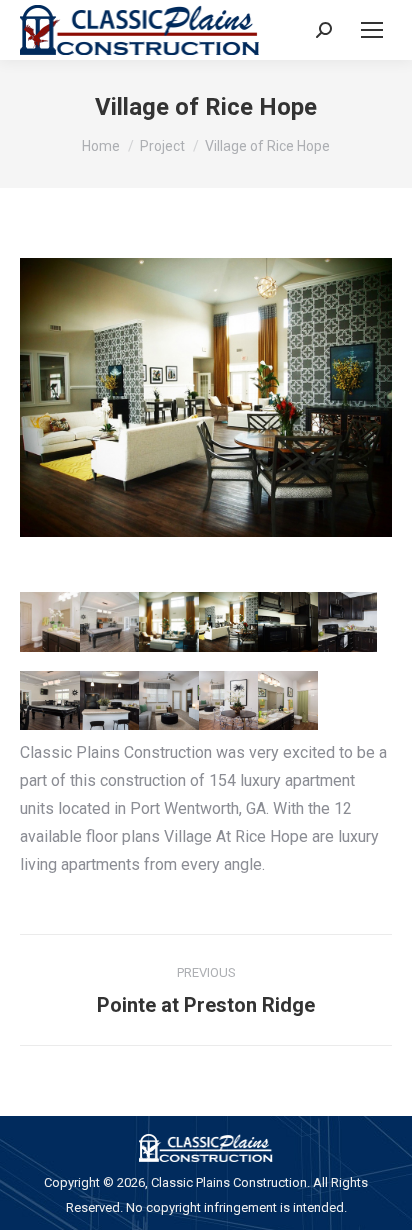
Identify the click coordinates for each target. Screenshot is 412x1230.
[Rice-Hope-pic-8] (110, 701)
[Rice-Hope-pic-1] (50, 622)
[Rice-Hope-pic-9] (169, 701)
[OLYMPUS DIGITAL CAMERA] (169, 622)
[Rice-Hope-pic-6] (348, 622)
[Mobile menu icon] (372, 30)
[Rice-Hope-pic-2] (110, 622)
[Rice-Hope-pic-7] (50, 701)
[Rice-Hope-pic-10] (229, 701)
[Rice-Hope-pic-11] (288, 701)
